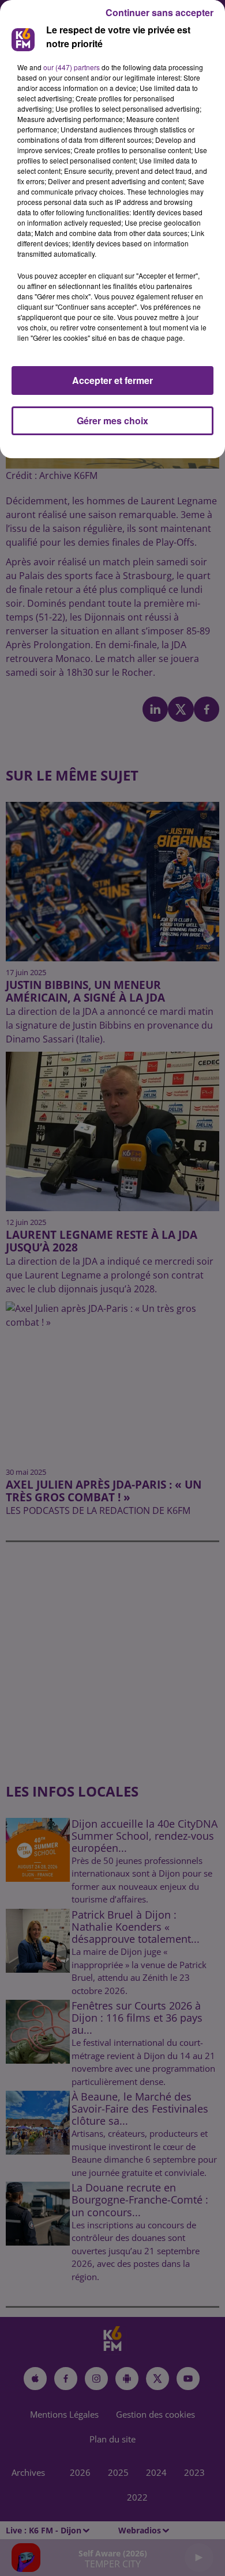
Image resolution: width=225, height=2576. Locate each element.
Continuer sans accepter (160, 12)
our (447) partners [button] (72, 67)
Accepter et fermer (112, 380)
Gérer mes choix (112, 421)
